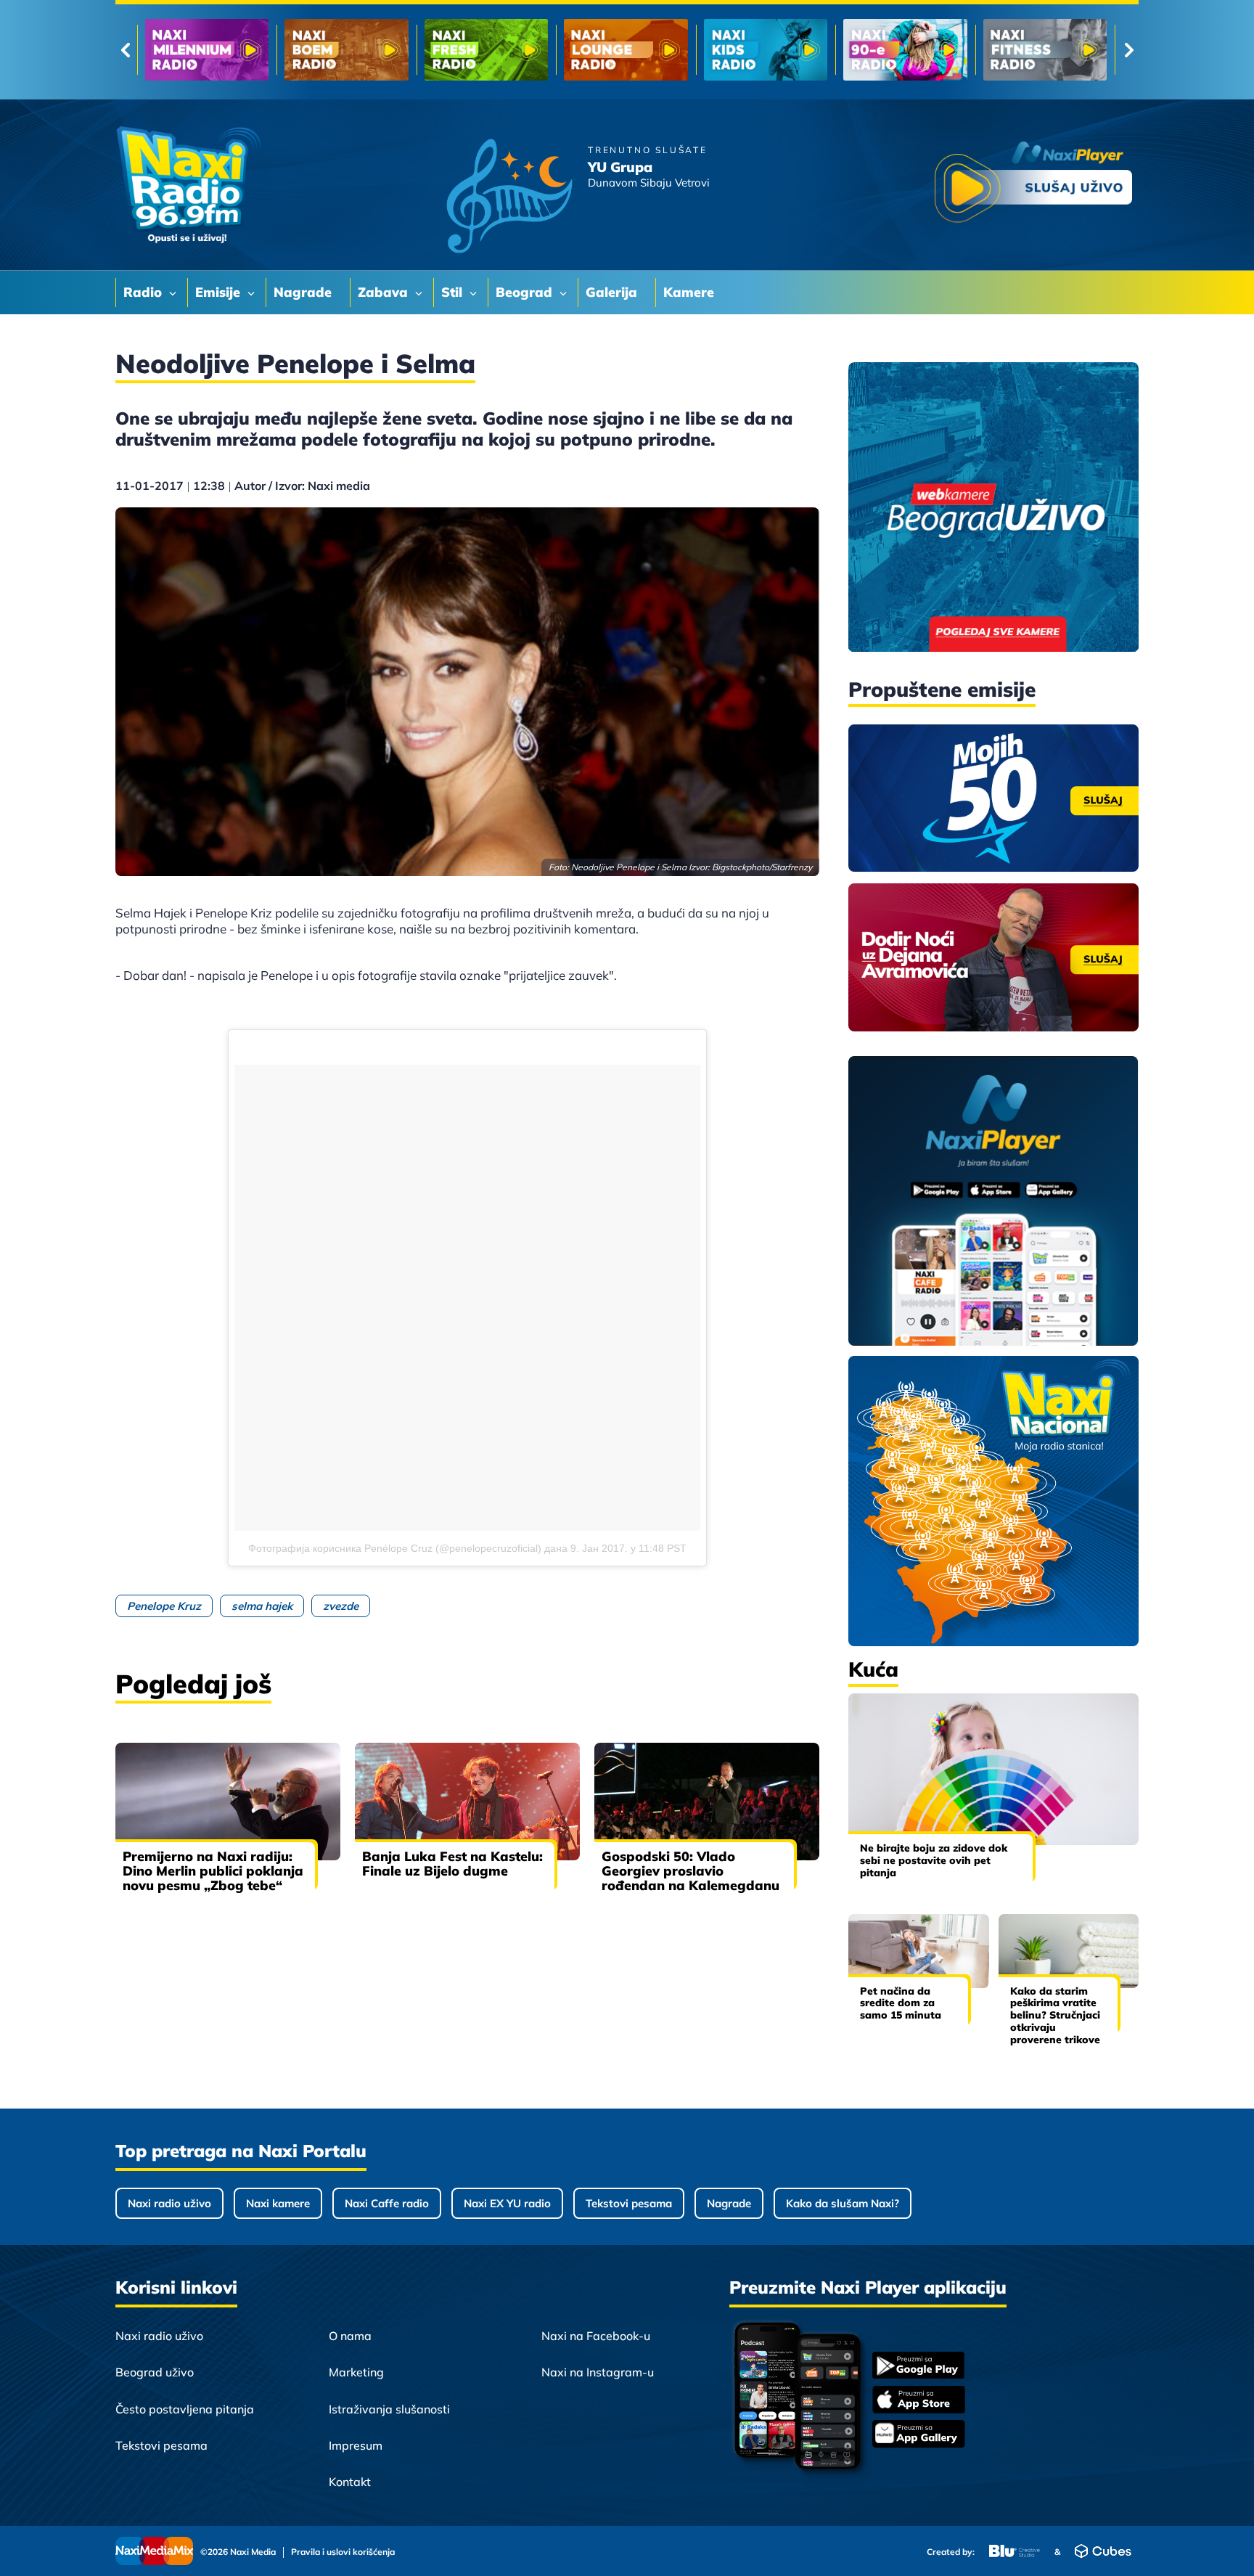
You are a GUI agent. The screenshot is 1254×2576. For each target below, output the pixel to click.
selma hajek (262, 1606)
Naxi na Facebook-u (596, 2336)
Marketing (356, 2372)
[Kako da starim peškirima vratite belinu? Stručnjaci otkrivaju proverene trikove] (1069, 1951)
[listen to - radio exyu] (905, 50)
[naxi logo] (188, 185)
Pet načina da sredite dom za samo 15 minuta (901, 2003)
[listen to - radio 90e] (626, 50)
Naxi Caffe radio (387, 2203)
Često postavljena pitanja (185, 2409)
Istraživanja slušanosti (389, 2409)
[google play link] (919, 2367)
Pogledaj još (193, 1684)
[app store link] (919, 2401)
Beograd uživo (155, 2372)
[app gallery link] (919, 2436)
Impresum (356, 2445)
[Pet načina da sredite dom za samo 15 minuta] (919, 1951)
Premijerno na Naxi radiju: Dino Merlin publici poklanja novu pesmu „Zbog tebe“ (213, 1871)
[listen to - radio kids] (486, 50)
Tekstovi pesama (629, 2203)
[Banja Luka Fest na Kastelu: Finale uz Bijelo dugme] (467, 1802)
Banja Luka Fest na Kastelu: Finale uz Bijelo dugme (452, 1864)
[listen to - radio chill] (1045, 50)
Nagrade (729, 2203)
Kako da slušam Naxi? (843, 2203)
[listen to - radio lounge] (346, 50)
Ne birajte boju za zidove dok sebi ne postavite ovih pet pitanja (934, 1860)
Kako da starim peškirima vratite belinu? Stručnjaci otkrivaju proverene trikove (1055, 2015)
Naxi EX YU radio (507, 2203)
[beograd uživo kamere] (993, 508)
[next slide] (1129, 50)
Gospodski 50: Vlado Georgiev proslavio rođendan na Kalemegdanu (690, 1871)
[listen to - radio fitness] (766, 50)
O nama (350, 2336)
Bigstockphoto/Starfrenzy (762, 867)
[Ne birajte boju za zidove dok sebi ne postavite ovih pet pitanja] (993, 1769)
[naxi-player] (993, 1202)
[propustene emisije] (993, 798)
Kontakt (350, 2482)
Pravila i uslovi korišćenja (343, 2552)
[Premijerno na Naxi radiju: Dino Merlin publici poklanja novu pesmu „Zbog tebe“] (228, 1802)
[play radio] (1033, 185)
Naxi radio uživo (169, 2203)
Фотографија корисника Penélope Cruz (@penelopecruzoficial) (395, 1548)
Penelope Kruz (164, 1606)
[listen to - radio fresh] (207, 50)
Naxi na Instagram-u (598, 2372)
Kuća (873, 1669)
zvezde (341, 1606)
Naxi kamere (278, 2203)
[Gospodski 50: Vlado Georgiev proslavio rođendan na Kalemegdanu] (707, 1802)
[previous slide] (125, 50)
